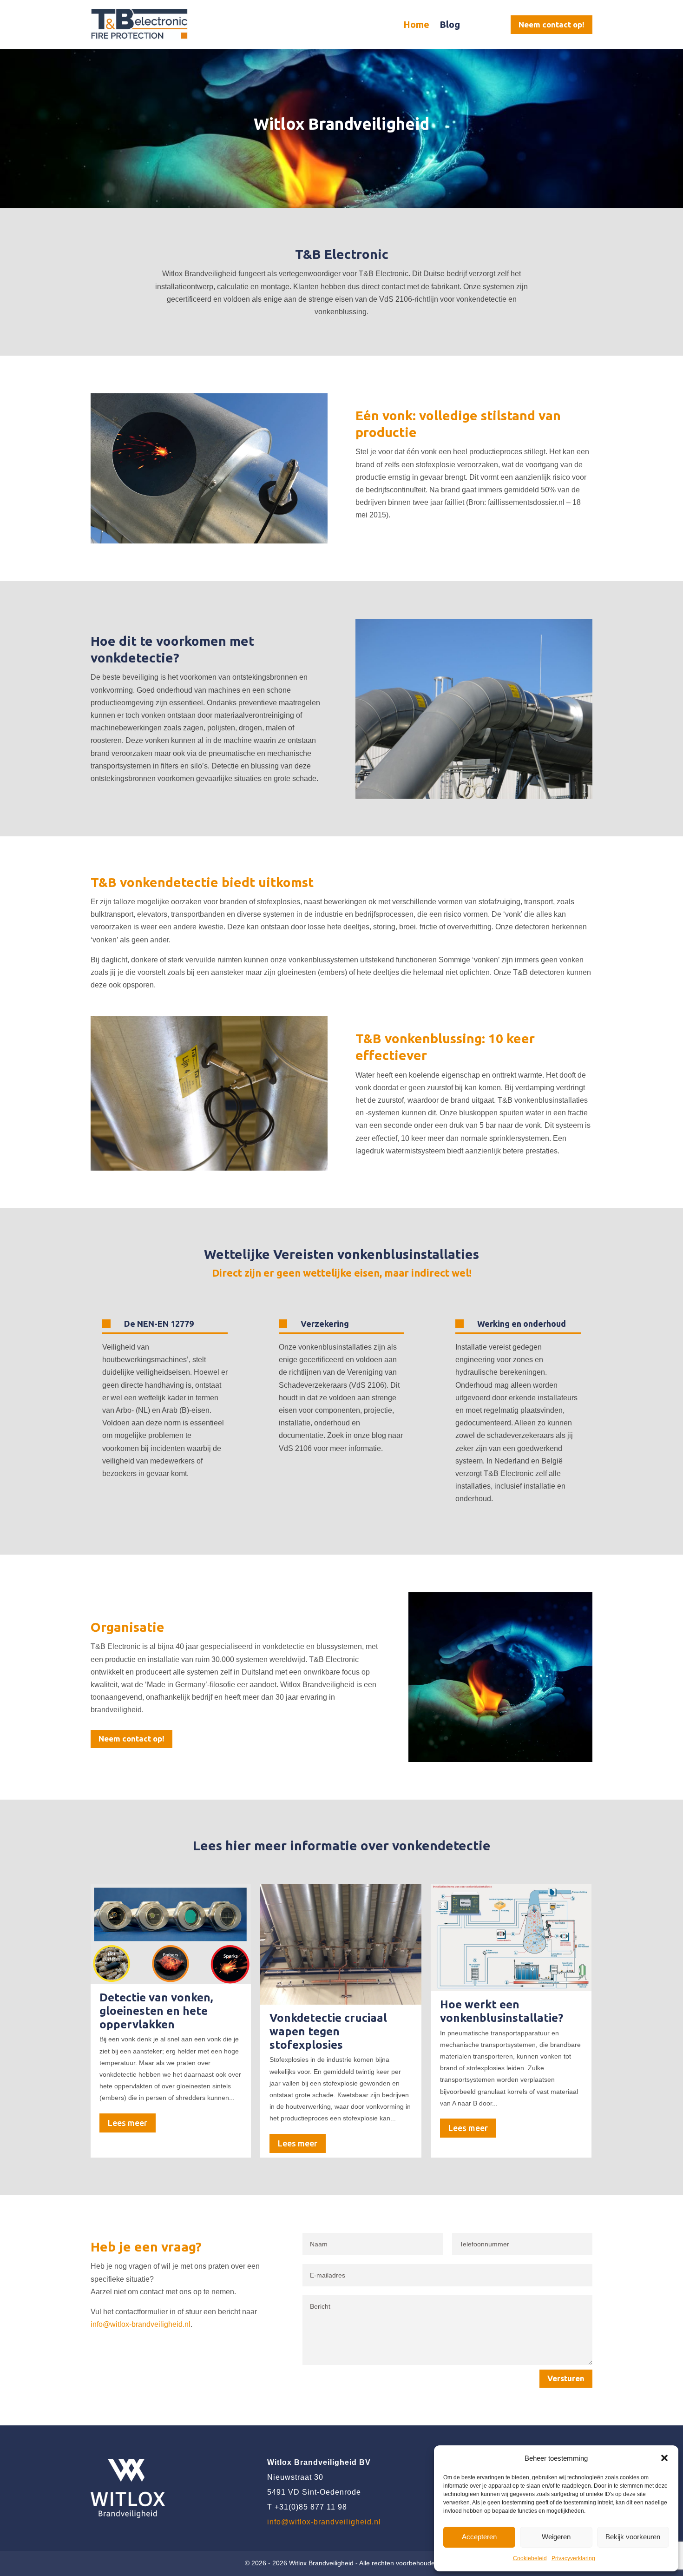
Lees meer (128, 2123)
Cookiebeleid (530, 2558)
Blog (450, 24)
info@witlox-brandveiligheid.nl (141, 2324)
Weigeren (556, 2537)
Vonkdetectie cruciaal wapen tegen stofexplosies (328, 2031)
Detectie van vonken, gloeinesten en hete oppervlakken (156, 2011)
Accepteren (479, 2537)
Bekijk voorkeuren (633, 2537)
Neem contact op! (552, 24)
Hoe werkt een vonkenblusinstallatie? (502, 2011)
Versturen (566, 2378)
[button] (664, 2458)
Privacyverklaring (573, 2558)
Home (416, 24)
